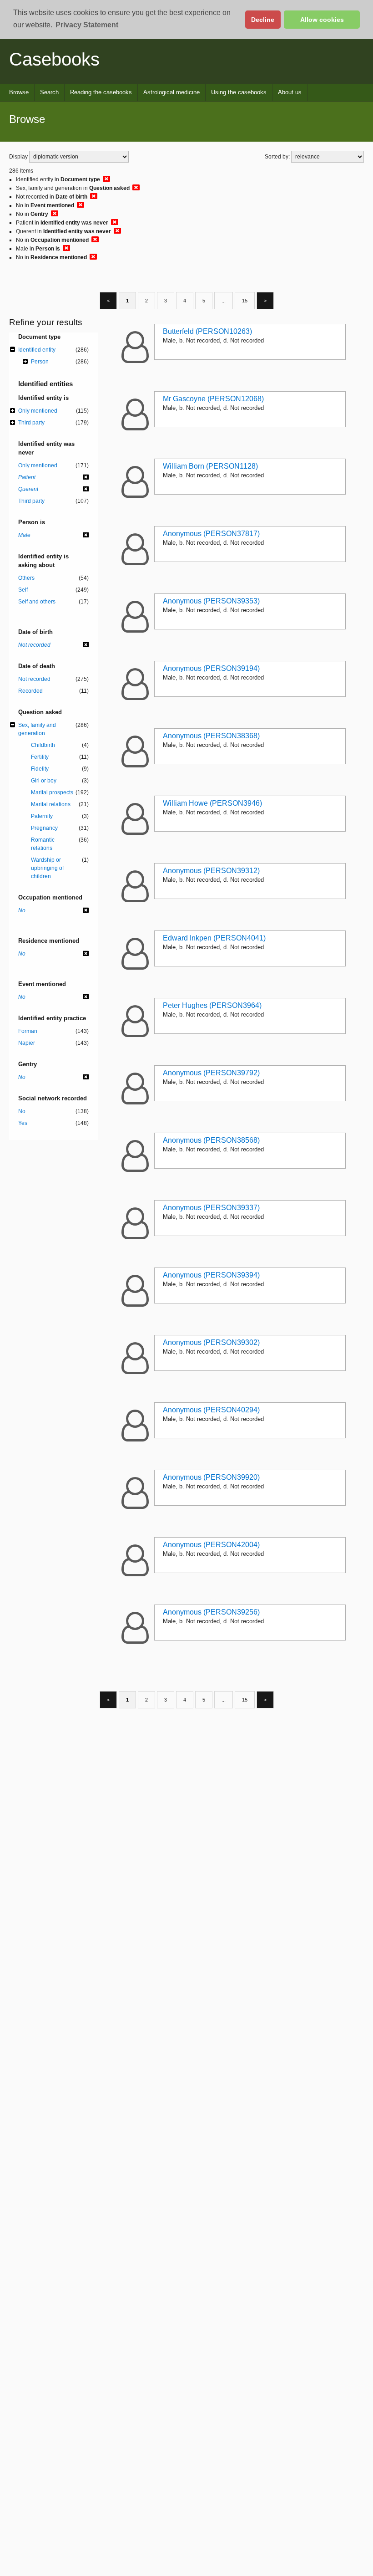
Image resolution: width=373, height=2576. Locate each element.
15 (245, 301)
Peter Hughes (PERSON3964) (212, 1005)
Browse (19, 92)
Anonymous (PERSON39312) (211, 871)
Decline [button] (263, 20)
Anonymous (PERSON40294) (211, 1410)
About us (290, 92)
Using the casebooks (239, 92)
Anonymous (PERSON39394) (211, 1275)
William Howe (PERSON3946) (212, 803)
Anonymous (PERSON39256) (211, 1612)
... (224, 301)
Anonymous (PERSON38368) (211, 736)
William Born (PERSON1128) (210, 466)
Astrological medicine (171, 92)
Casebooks (54, 59)
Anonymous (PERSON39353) (211, 601)
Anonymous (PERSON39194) (211, 668)
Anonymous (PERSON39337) (211, 1208)
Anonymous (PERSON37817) (211, 534)
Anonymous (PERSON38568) (211, 1140)
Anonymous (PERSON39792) (211, 1073)
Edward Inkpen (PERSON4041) (214, 938)
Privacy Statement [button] (87, 25)
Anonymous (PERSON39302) (211, 1342)
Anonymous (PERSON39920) (211, 1477)
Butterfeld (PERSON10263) (207, 331)
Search (49, 92)
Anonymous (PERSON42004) (211, 1545)
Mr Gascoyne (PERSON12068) (213, 399)
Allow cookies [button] (322, 20)
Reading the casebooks (101, 92)
